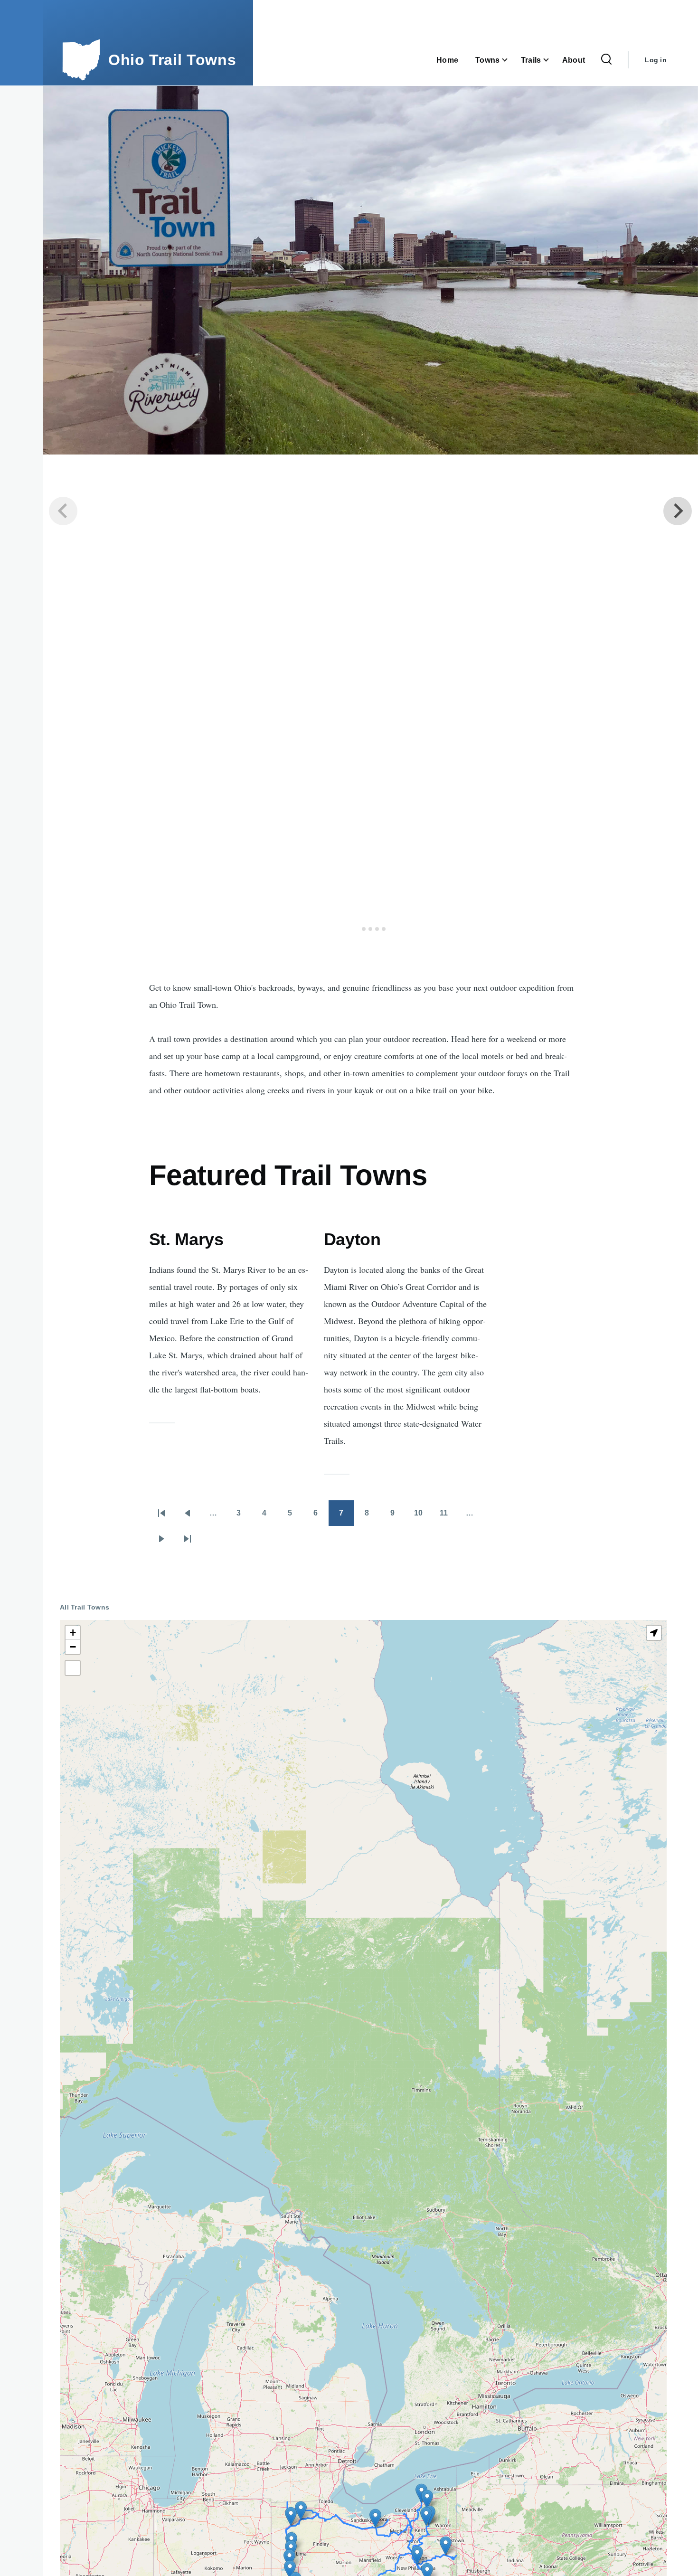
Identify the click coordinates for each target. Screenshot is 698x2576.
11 (448, 1516)
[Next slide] (678, 511)
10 (423, 1516)
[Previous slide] (63, 511)
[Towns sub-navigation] (510, 60)
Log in (656, 60)
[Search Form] (606, 60)
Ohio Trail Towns (172, 60)
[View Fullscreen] (73, 1668)
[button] (446, 2546)
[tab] (357, 929)
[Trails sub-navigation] (552, 60)
